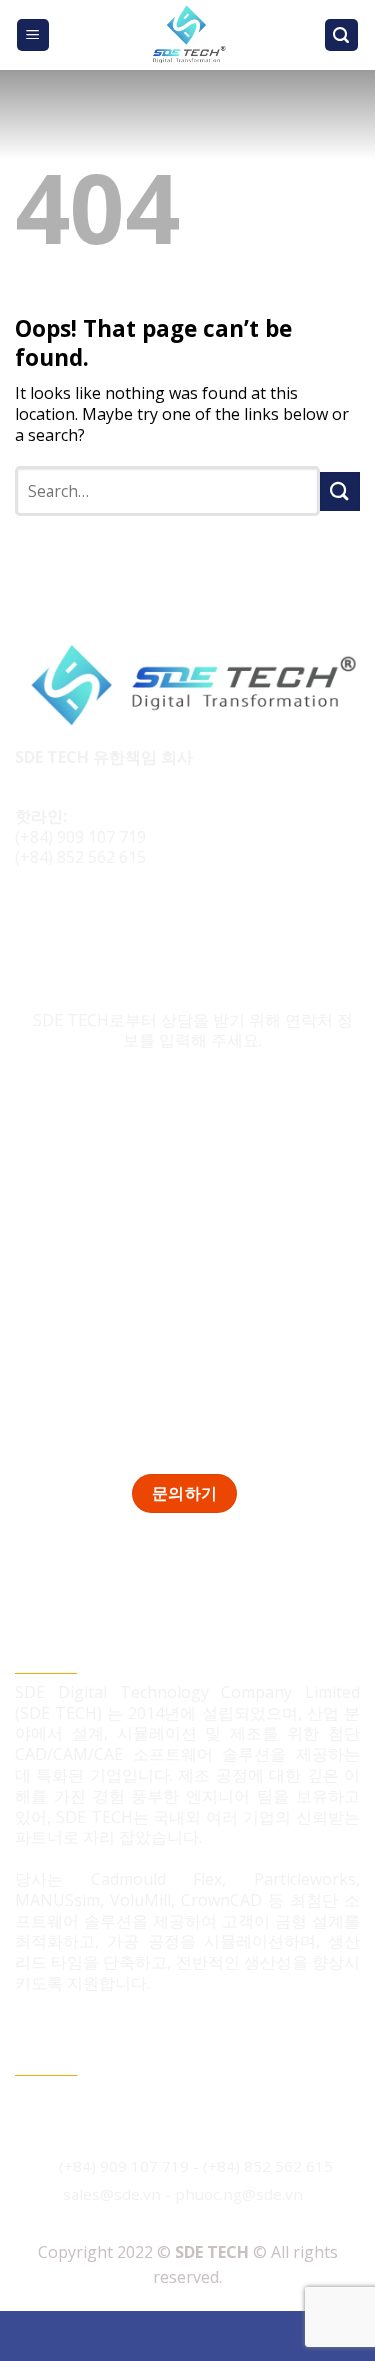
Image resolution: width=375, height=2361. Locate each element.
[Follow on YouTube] (146, 925)
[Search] (342, 35)
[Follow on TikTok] (71, 925)
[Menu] (33, 35)
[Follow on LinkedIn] (108, 925)
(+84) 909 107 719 (80, 837)
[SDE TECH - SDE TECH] (187, 35)
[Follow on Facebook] (33, 925)
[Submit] (340, 491)
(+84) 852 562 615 (80, 857)
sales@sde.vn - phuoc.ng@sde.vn (183, 2194)
